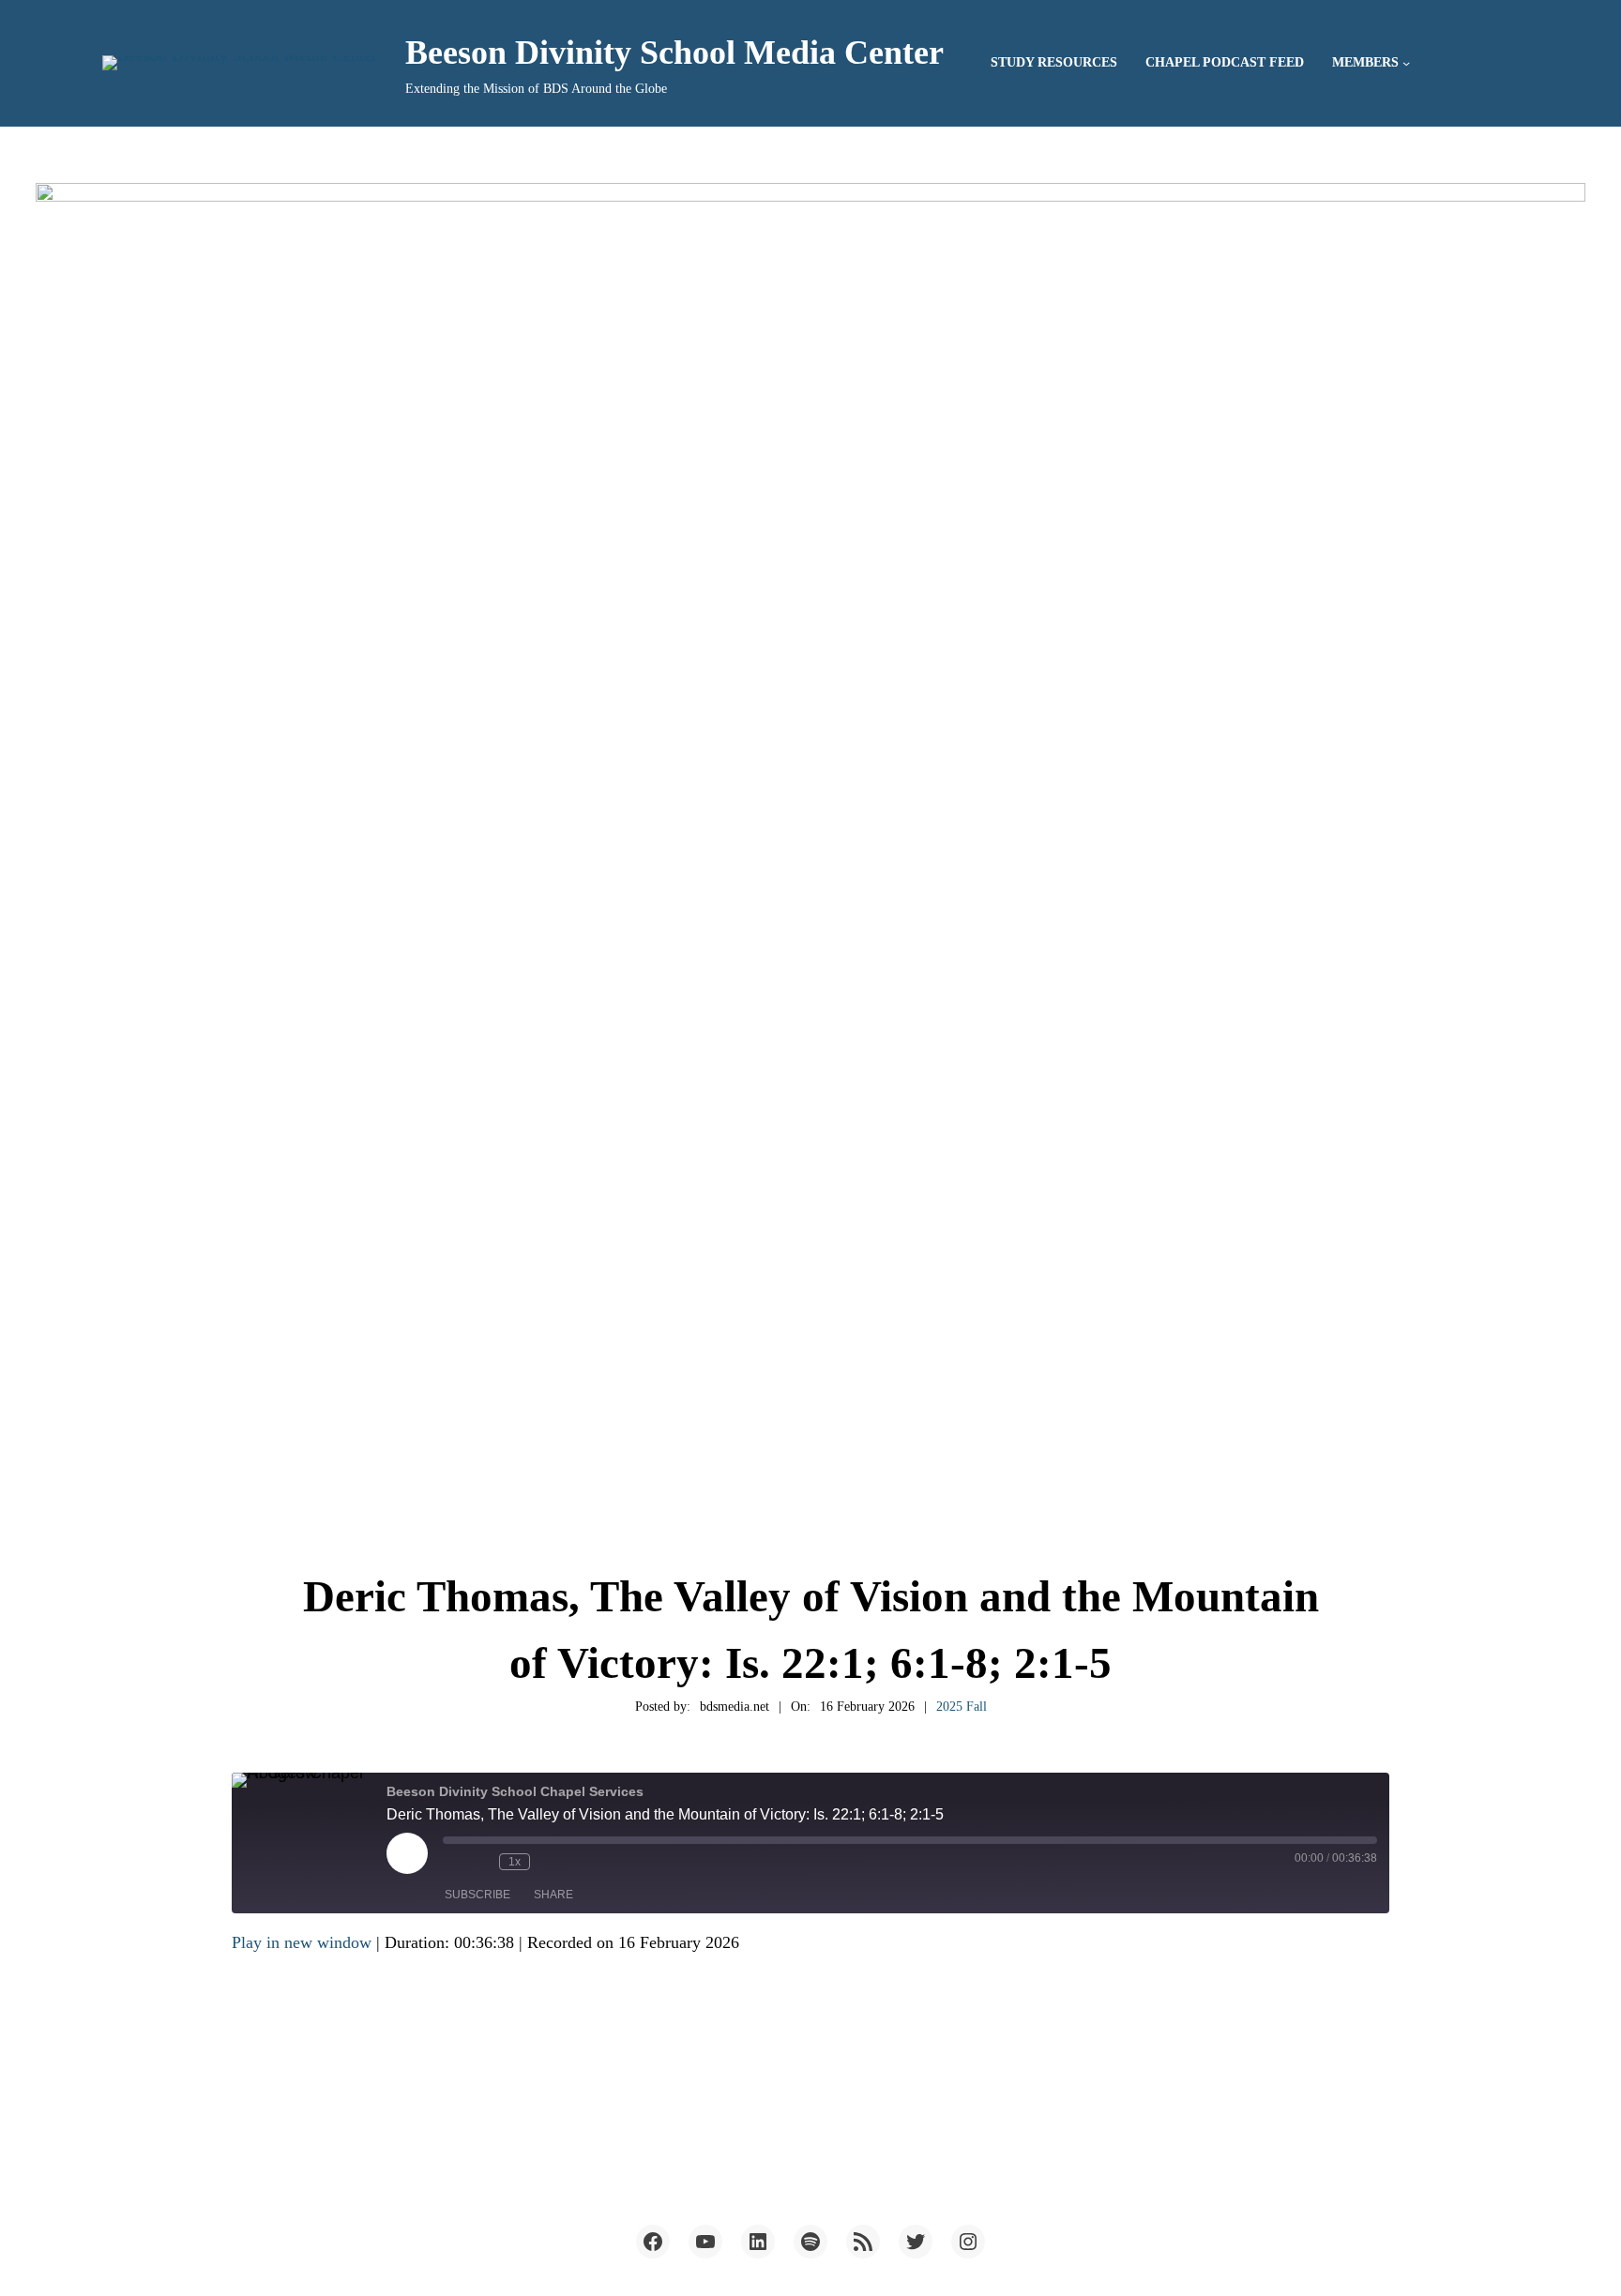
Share (553, 1895)
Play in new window (302, 1942)
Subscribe (477, 1895)
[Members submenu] (1406, 63)
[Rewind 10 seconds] (480, 1862)
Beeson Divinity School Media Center (674, 53)
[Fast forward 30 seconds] (549, 1862)
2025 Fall (962, 1707)
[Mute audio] (452, 1862)
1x (515, 1862)
